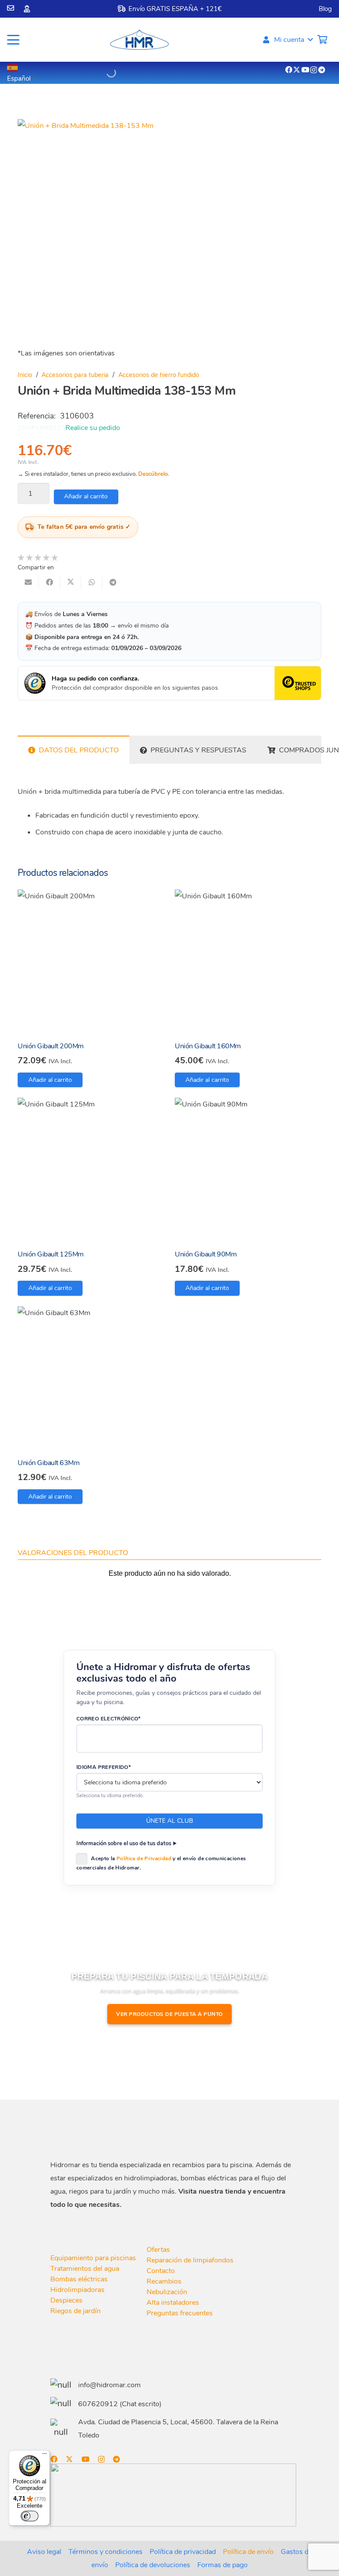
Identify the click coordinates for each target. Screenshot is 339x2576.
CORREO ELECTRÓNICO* (109, 1719)
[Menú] (45, 2456)
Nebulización (167, 2292)
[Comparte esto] (49, 582)
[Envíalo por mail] (28, 582)
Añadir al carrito (86, 496)
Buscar (95, 73)
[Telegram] (322, 70)
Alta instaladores (173, 2303)
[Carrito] (322, 40)
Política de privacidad (183, 2552)
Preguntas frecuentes (180, 2313)
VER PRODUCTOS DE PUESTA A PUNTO (169, 2014)
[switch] (30, 2516)
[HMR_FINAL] (97, 2131)
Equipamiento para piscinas (93, 2258)
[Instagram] (314, 70)
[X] (297, 70)
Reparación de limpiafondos (190, 2260)
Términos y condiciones (105, 2552)
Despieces (66, 2300)
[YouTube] (305, 70)
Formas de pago (222, 2565)
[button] (13, 40)
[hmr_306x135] (139, 40)
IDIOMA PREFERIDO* (104, 1767)
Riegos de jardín (75, 2311)
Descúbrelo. (154, 474)
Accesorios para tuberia (75, 375)
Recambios (164, 2281)
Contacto (161, 2271)
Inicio (25, 375)
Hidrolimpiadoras (77, 2290)
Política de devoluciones (153, 2565)
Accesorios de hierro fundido (159, 375)
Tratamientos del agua (85, 2269)
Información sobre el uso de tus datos (124, 1843)
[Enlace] (11, 8)
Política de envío (248, 2552)
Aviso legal (44, 2552)
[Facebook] (289, 70)
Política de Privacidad (144, 1858)
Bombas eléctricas (79, 2279)
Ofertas (158, 2250)
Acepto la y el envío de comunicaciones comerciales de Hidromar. (161, 1863)
